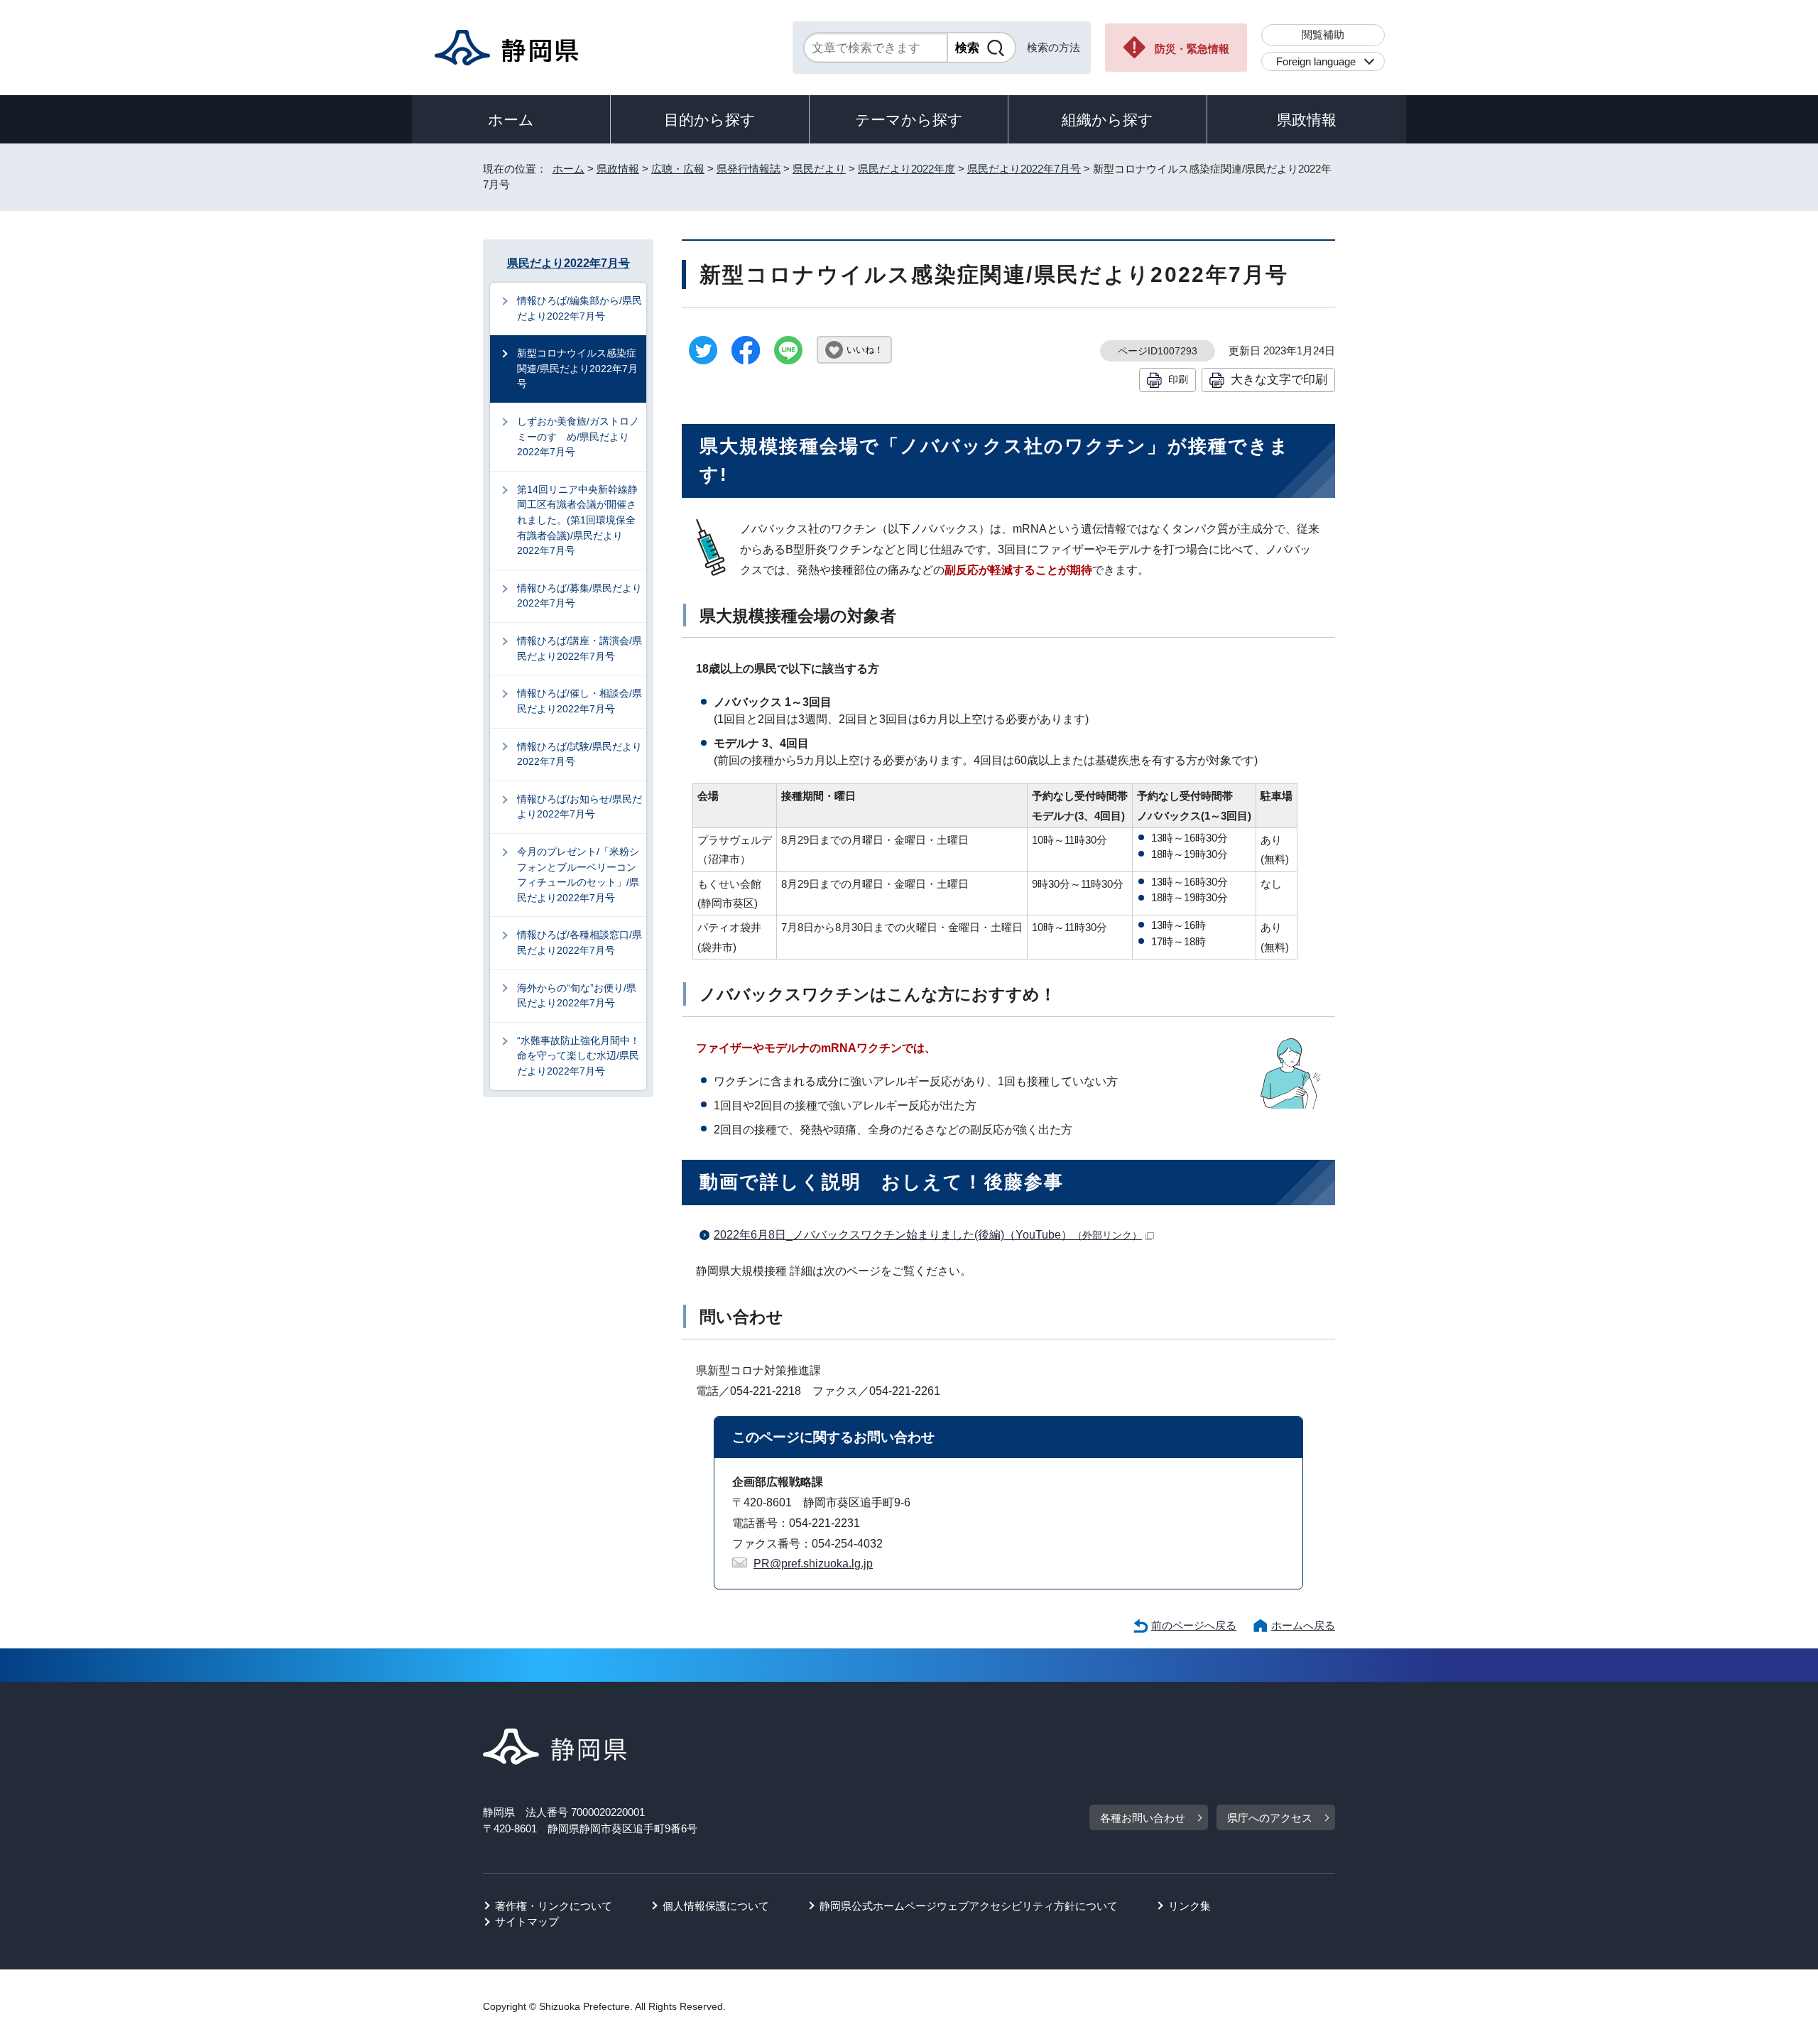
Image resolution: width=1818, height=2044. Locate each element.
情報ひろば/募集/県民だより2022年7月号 (579, 596)
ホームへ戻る (1303, 1625)
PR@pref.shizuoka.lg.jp (813, 1564)
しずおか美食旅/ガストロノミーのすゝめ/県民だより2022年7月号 (578, 436)
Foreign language (1316, 61)
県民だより (819, 169)
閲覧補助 (1323, 34)
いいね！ (865, 350)
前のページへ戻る (1194, 1625)
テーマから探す (909, 120)
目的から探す (710, 120)
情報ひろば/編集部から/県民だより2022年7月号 (579, 308)
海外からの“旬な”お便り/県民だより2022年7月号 (577, 996)
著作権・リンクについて (554, 1906)
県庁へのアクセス (1270, 1818)
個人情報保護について (716, 1906)
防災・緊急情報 (1192, 49)
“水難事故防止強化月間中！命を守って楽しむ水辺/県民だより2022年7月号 (578, 1056)
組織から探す (1107, 120)
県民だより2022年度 (907, 169)
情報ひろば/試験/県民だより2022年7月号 (579, 754)
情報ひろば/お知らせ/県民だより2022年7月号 (579, 807)
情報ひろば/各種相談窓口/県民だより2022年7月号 (579, 942)
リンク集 (1190, 1906)
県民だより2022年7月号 (1024, 169)
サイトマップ (527, 1921)
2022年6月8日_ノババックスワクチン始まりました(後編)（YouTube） (928, 1235)
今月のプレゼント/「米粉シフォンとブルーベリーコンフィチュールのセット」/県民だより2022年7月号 (578, 875)
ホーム (511, 120)
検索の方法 (1054, 47)
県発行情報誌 (749, 169)
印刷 (1178, 379)
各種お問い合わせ (1143, 1818)
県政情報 (1307, 120)
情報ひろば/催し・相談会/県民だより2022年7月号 (579, 701)
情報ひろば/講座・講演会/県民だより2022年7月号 (579, 648)
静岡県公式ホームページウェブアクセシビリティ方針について (969, 1906)
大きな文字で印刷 (1279, 379)
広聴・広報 (678, 169)
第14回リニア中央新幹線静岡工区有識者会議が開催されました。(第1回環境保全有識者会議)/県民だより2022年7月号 (577, 520)
